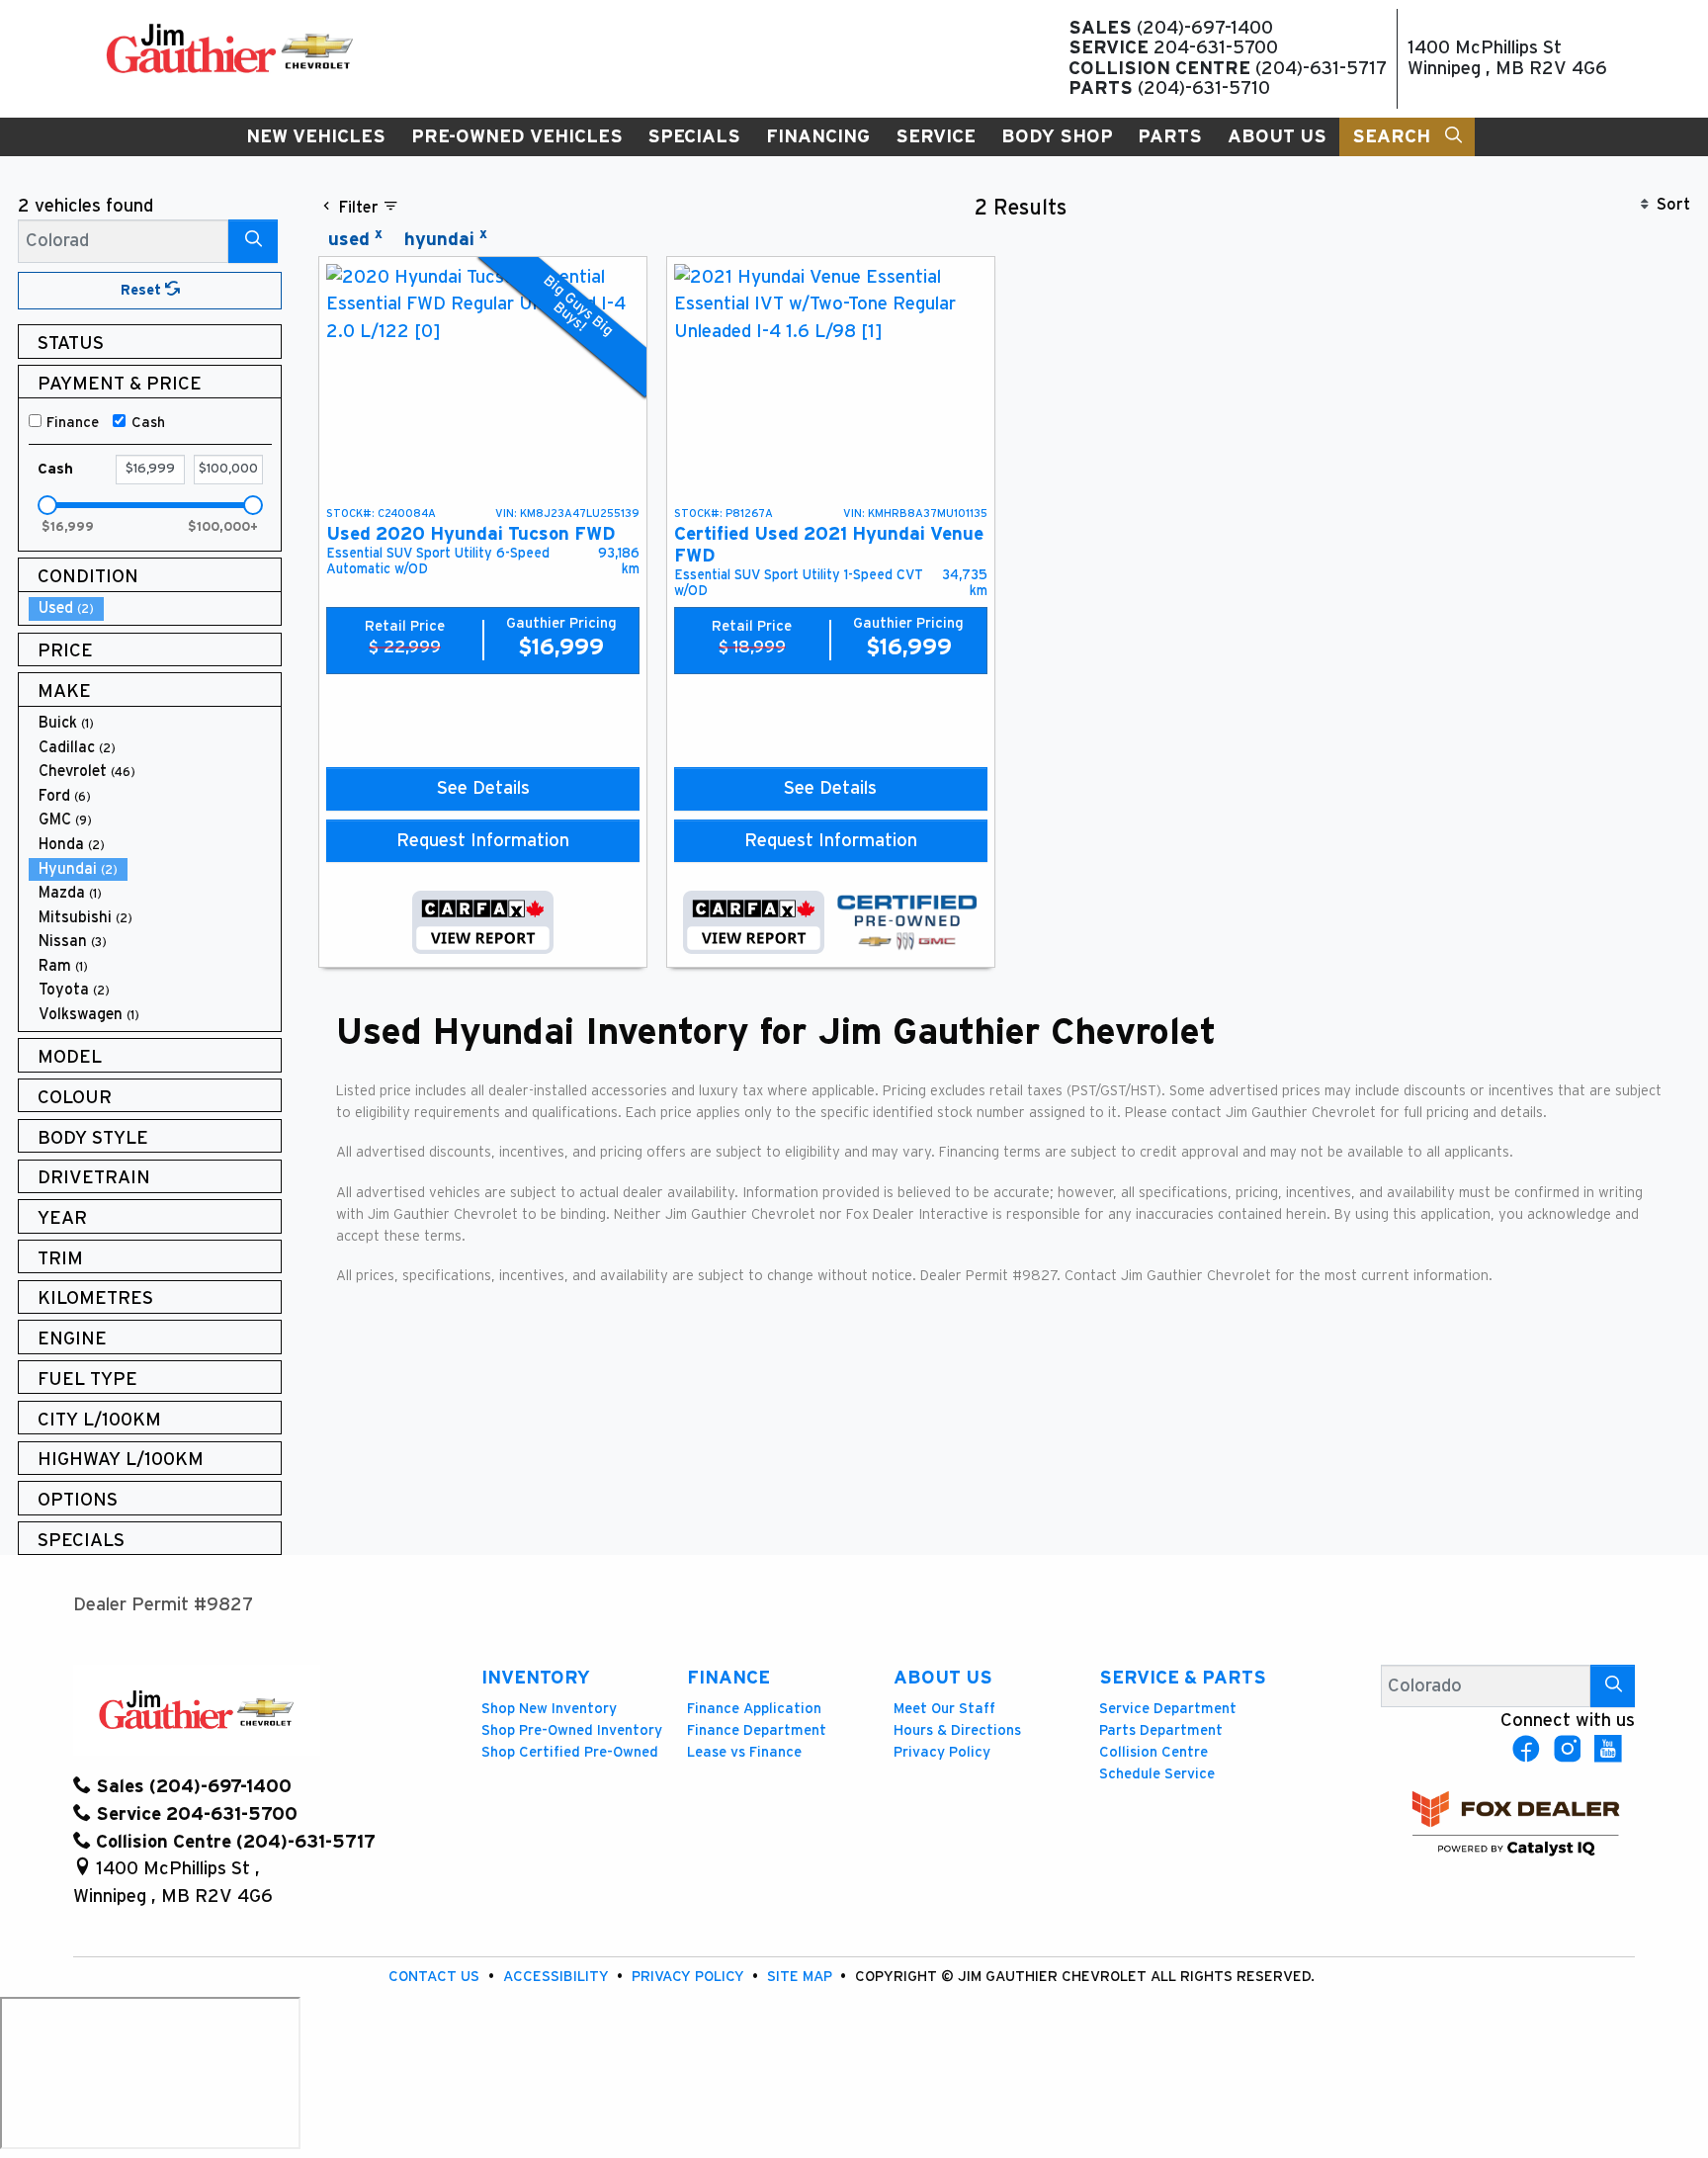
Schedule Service (1157, 1774)
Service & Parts (1183, 1678)
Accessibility (558, 1977)
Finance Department (757, 1730)
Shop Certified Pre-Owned (570, 1752)
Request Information (483, 841)
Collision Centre (1153, 1752)
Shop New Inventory (549, 1709)
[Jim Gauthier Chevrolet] (229, 48)
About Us (943, 1678)
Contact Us (436, 1977)
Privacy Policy (942, 1752)
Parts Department (1161, 1730)
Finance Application (754, 1709)
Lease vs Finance (744, 1752)
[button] (316, 137)
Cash (148, 423)
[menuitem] (155, 608)
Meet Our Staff (944, 1709)
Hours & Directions (957, 1730)
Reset (143, 290)
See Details (483, 788)
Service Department (1168, 1709)
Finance (73, 423)
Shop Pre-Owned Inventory (572, 1730)
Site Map (802, 1977)
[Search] (253, 241)
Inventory (536, 1678)
